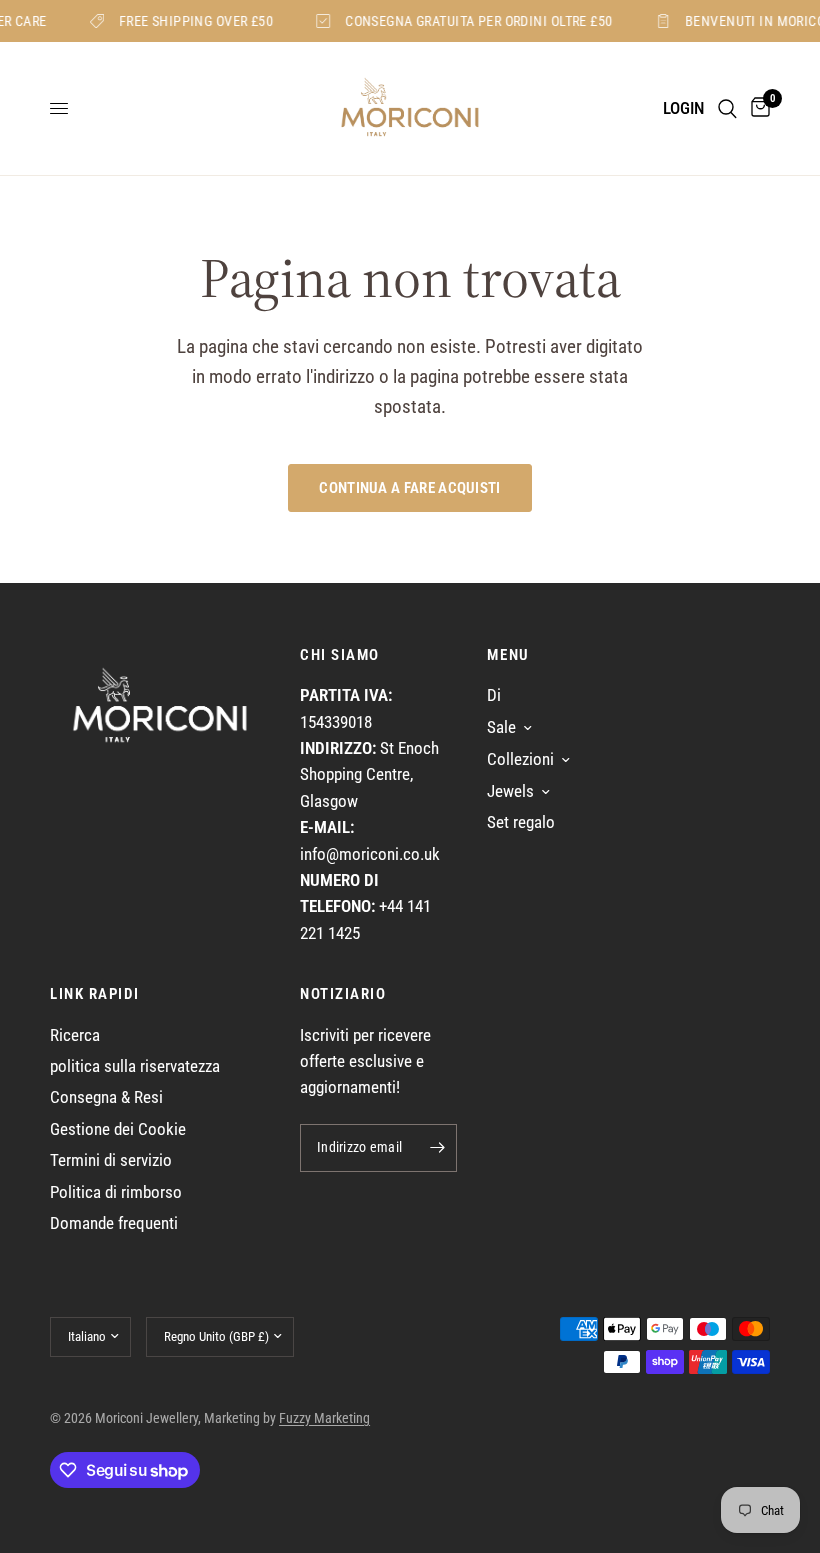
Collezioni (520, 759)
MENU (508, 655)
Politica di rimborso (116, 1192)
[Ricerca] (727, 108)
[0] (757, 108)
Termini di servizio (111, 1160)
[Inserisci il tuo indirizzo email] (437, 1148)
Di (494, 695)
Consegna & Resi (106, 1097)
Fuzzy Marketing (324, 1418)
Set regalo (521, 822)
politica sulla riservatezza (135, 1066)
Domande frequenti (114, 1223)
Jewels (510, 791)
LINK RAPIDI (95, 994)
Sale (501, 727)
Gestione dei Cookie (118, 1129)
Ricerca (75, 1035)
